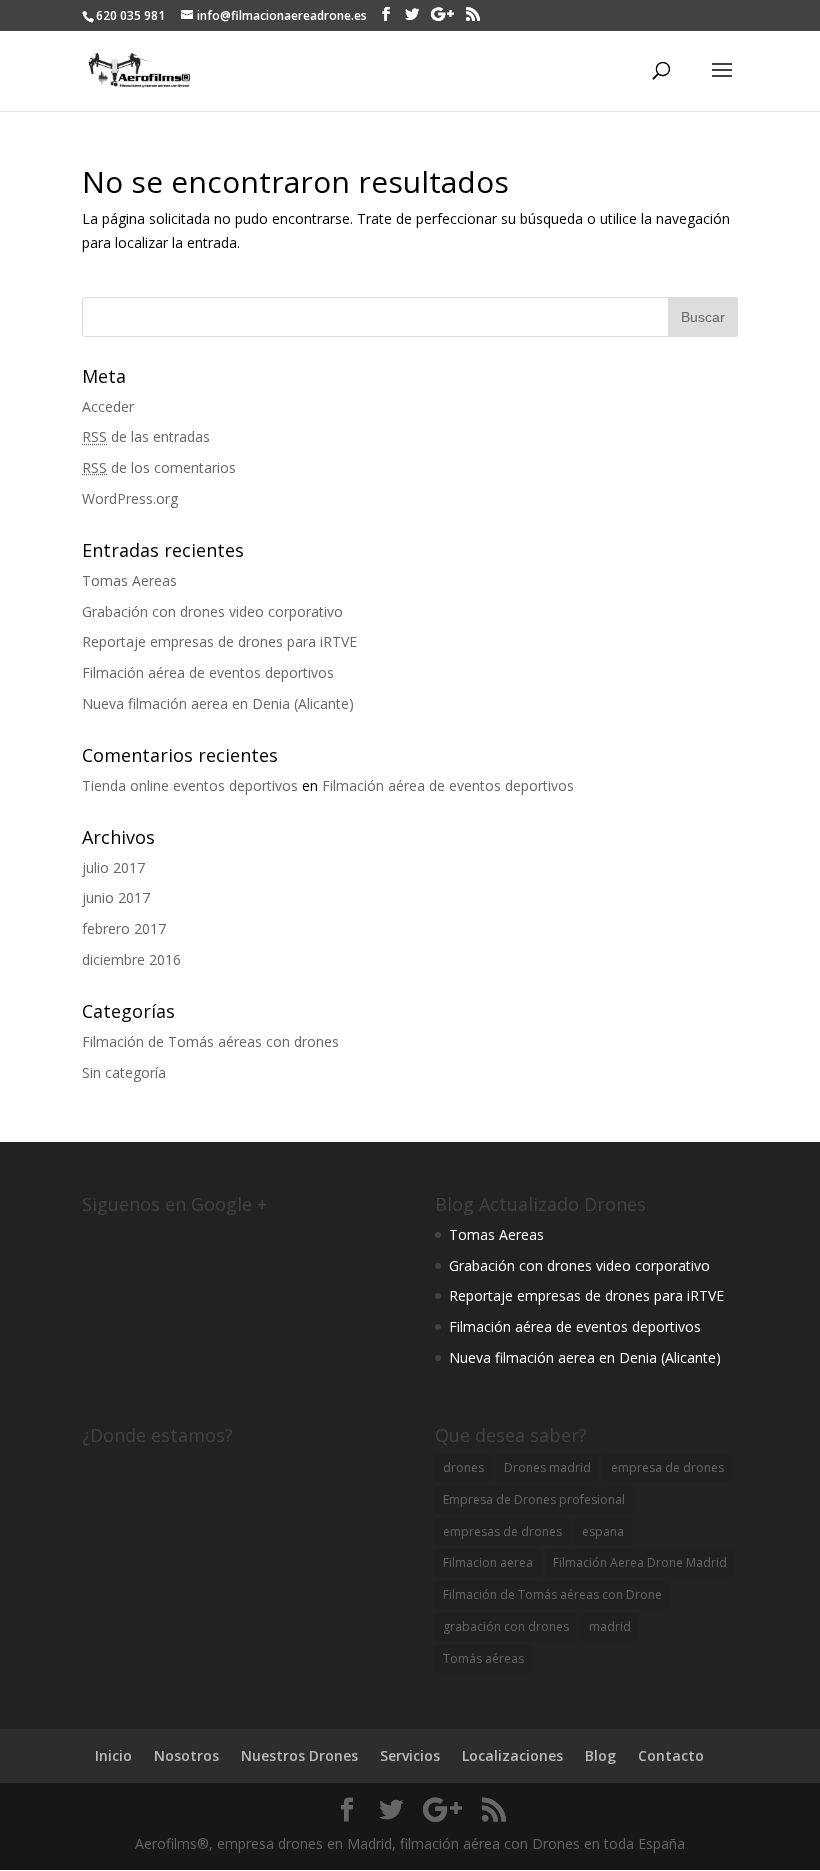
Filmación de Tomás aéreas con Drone (552, 1594)
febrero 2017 (124, 928)
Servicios (410, 1755)
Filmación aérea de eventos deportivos (208, 672)
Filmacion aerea (488, 1562)
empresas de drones (502, 1531)
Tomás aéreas (483, 1658)
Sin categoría (124, 1072)
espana (603, 1531)
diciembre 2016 (131, 959)
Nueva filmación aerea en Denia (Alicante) (218, 703)
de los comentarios (159, 467)
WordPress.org (130, 498)
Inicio (113, 1755)
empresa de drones (667, 1467)
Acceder (108, 406)
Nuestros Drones (299, 1755)
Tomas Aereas (129, 580)
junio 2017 (116, 897)
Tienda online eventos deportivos (190, 785)
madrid (610, 1626)
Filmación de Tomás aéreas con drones (210, 1041)
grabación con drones (506, 1626)
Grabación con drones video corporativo (212, 611)
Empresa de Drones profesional (534, 1499)
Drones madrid (547, 1467)
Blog (600, 1755)
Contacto (671, 1755)
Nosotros (186, 1755)
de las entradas (146, 436)
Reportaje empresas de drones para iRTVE (219, 641)
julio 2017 (113, 867)
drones (463, 1467)
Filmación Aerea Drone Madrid (640, 1562)
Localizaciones (512, 1755)
